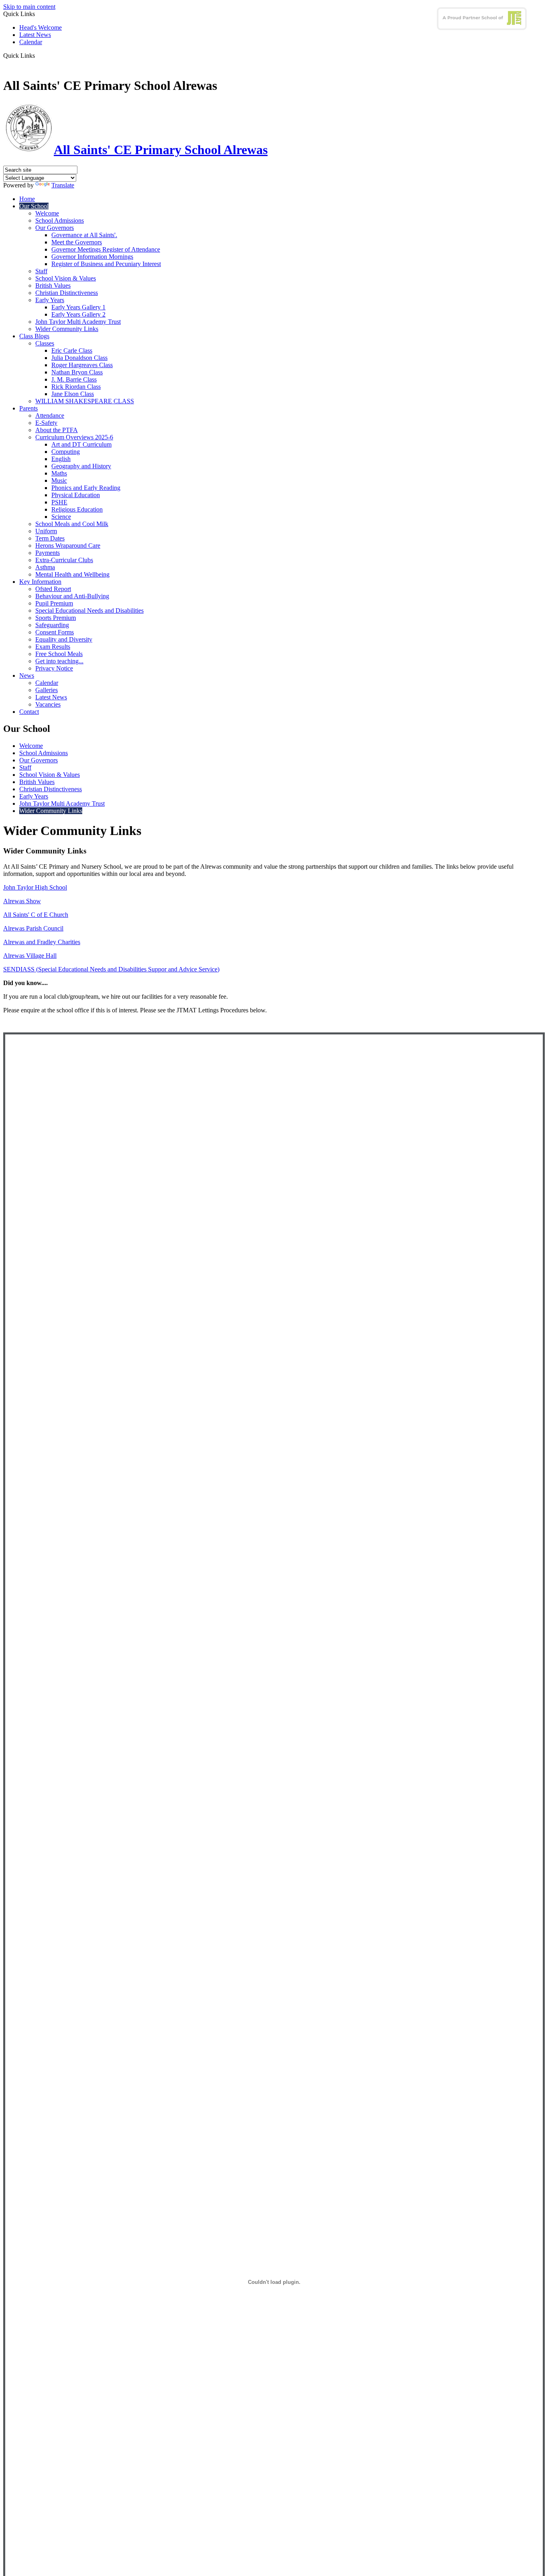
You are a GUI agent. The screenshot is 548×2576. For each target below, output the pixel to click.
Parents (28, 408)
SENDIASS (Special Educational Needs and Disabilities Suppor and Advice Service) (111, 969)
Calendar (31, 42)
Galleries (47, 690)
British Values (53, 285)
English (61, 459)
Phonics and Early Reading (86, 488)
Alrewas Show (22, 901)
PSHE (59, 502)
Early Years (50, 300)
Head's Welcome (41, 27)
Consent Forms (55, 632)
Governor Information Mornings (92, 257)
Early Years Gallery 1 (78, 307)
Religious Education (77, 509)
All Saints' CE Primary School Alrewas (161, 150)
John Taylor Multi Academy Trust (78, 322)
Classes (45, 343)
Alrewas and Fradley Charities (42, 942)
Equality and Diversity (64, 639)
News (27, 675)
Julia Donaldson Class (79, 358)
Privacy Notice (54, 668)
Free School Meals (59, 654)
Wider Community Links (67, 329)
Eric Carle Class (72, 350)
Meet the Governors (77, 242)
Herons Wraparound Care (68, 545)
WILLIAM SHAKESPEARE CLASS (85, 401)
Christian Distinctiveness (67, 293)
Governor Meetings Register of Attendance (106, 249)
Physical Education (76, 495)
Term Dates (50, 538)
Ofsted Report (53, 589)
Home (27, 199)
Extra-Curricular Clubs (64, 560)
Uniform (46, 531)
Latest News (35, 35)
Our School (34, 206)
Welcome (47, 213)
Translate (63, 185)
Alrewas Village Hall (30, 956)
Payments (48, 553)
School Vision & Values (66, 278)
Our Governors (55, 228)
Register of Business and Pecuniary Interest (106, 264)
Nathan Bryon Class (77, 372)
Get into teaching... (59, 661)
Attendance (50, 415)
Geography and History (81, 466)
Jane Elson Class (73, 394)
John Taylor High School (35, 887)
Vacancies (48, 704)
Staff (41, 271)
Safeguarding (52, 625)
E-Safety (46, 423)
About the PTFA (57, 430)
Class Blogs (34, 336)
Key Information (40, 582)
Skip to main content (29, 7)
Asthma (45, 567)
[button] (38, 55)
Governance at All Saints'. (84, 235)
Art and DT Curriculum (81, 444)
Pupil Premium (54, 603)
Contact (29, 712)
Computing (66, 452)
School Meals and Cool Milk (72, 524)
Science (61, 517)
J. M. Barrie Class (74, 379)
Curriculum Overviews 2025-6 (74, 437)
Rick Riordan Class (76, 387)
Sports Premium (56, 618)
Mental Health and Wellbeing (72, 574)
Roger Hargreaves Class (82, 365)
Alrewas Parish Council (33, 928)
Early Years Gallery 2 (78, 314)
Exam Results (53, 647)
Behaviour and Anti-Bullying (72, 596)
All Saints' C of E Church (36, 915)
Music (59, 480)
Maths (59, 473)
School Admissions (60, 220)
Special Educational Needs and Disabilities (89, 610)
